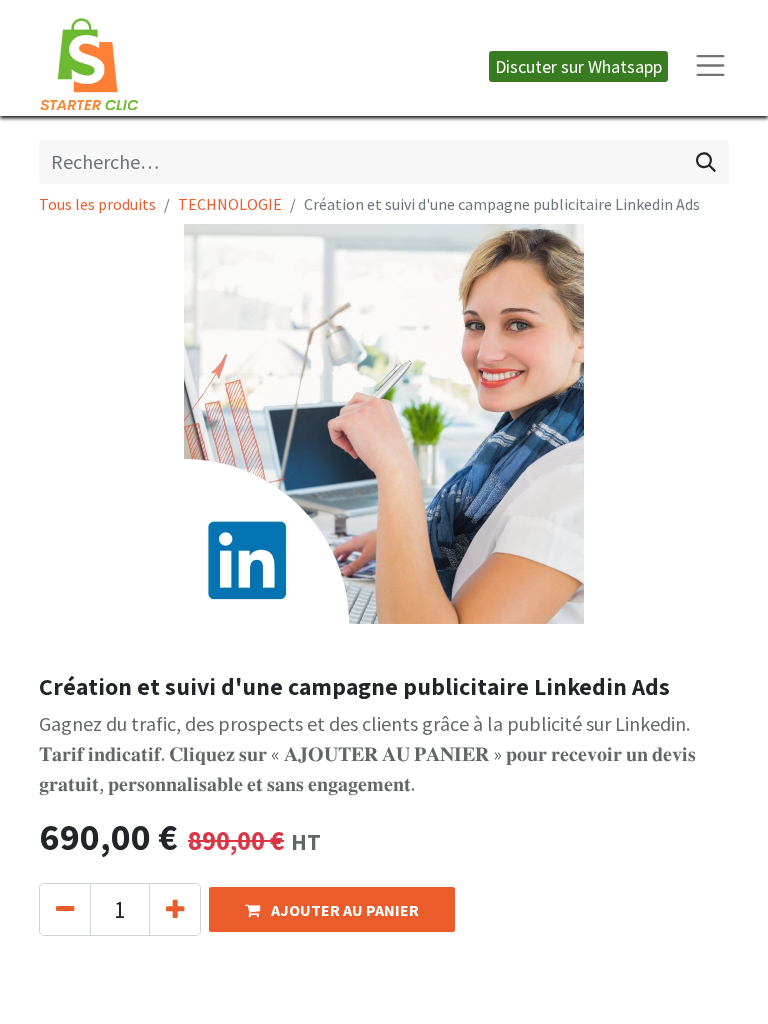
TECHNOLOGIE (230, 204)
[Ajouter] (175, 909)
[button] (332, 909)
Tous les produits (97, 204)
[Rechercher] (706, 162)
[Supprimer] (65, 909)
